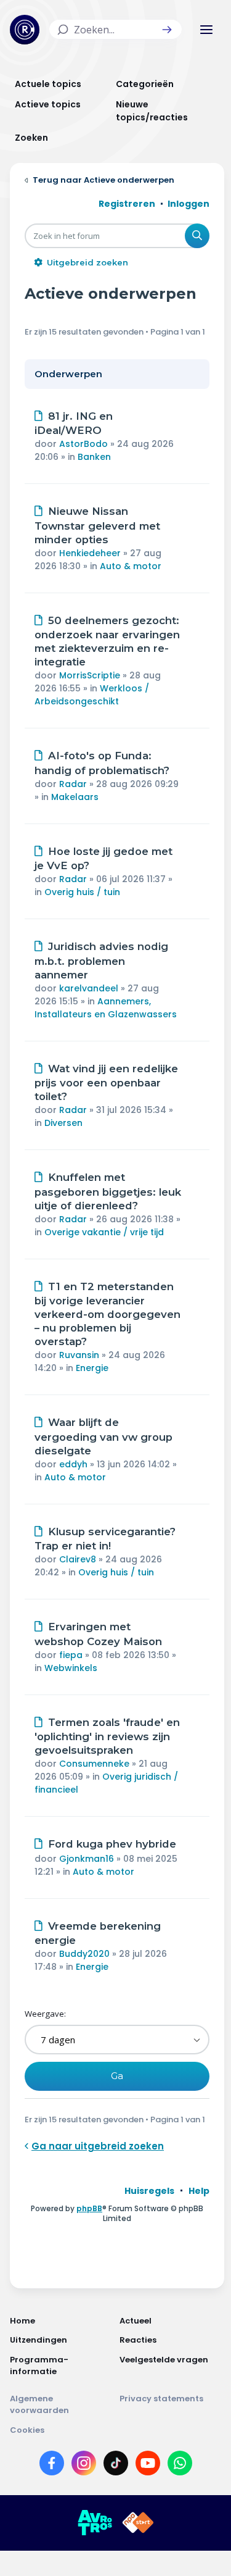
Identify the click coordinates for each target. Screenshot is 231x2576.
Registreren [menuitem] (127, 204)
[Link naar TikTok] (116, 2466)
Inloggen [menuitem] (188, 204)
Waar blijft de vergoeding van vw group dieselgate (103, 1436)
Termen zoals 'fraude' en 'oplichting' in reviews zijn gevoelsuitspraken (107, 1736)
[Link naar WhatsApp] (180, 2466)
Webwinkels (71, 1668)
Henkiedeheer (90, 553)
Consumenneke (94, 1764)
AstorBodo (83, 444)
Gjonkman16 (87, 1859)
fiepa (71, 1655)
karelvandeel (89, 988)
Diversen (63, 1123)
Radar (73, 784)
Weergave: (45, 2014)
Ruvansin (79, 1355)
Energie (92, 1368)
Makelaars (75, 797)
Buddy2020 (84, 1954)
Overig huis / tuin (82, 892)
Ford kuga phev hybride (112, 1844)
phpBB (89, 2208)
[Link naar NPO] (138, 2523)
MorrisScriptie (90, 675)
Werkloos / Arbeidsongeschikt (92, 695)
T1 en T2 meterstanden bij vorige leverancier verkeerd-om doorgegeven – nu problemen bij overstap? (107, 1314)
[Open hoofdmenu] (206, 30)
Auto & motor (131, 566)
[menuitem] (149, 2191)
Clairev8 (78, 1559)
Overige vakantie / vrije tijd (104, 1232)
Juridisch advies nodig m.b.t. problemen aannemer (101, 961)
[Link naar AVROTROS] (95, 2523)
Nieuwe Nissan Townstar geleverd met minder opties (97, 525)
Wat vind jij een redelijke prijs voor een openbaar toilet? (106, 1083)
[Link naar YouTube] (148, 2466)
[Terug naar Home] (25, 30)
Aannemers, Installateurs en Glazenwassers (106, 1008)
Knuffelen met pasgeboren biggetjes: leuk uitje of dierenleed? (108, 1191)
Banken (94, 457)
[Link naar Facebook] (52, 2466)
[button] (167, 30)
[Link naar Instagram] (84, 2466)
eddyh (73, 1464)
